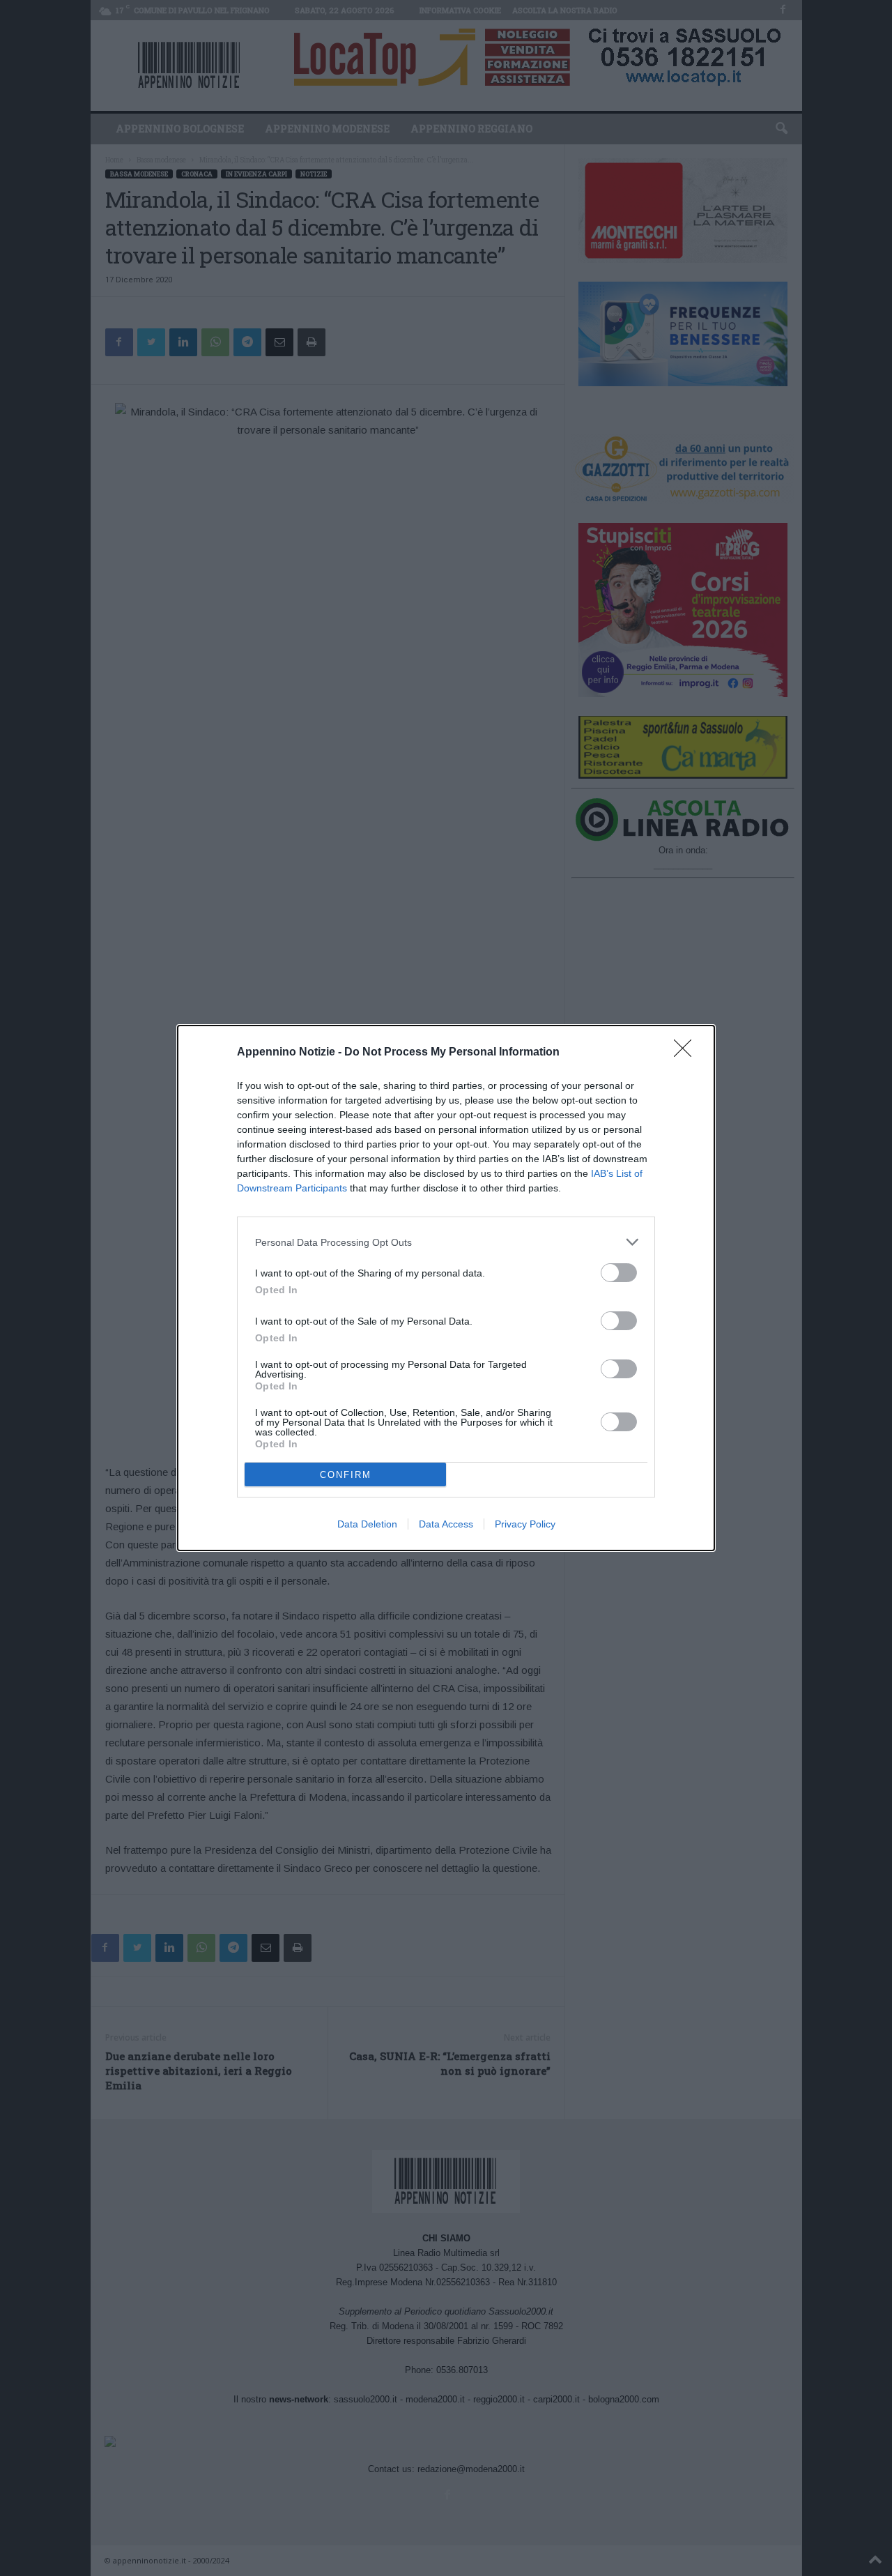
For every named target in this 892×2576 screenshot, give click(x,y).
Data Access (446, 1524)
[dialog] (446, 1288)
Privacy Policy (525, 1524)
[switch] (619, 1273)
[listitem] (446, 1242)
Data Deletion (367, 1524)
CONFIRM (346, 1475)
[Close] (687, 1053)
